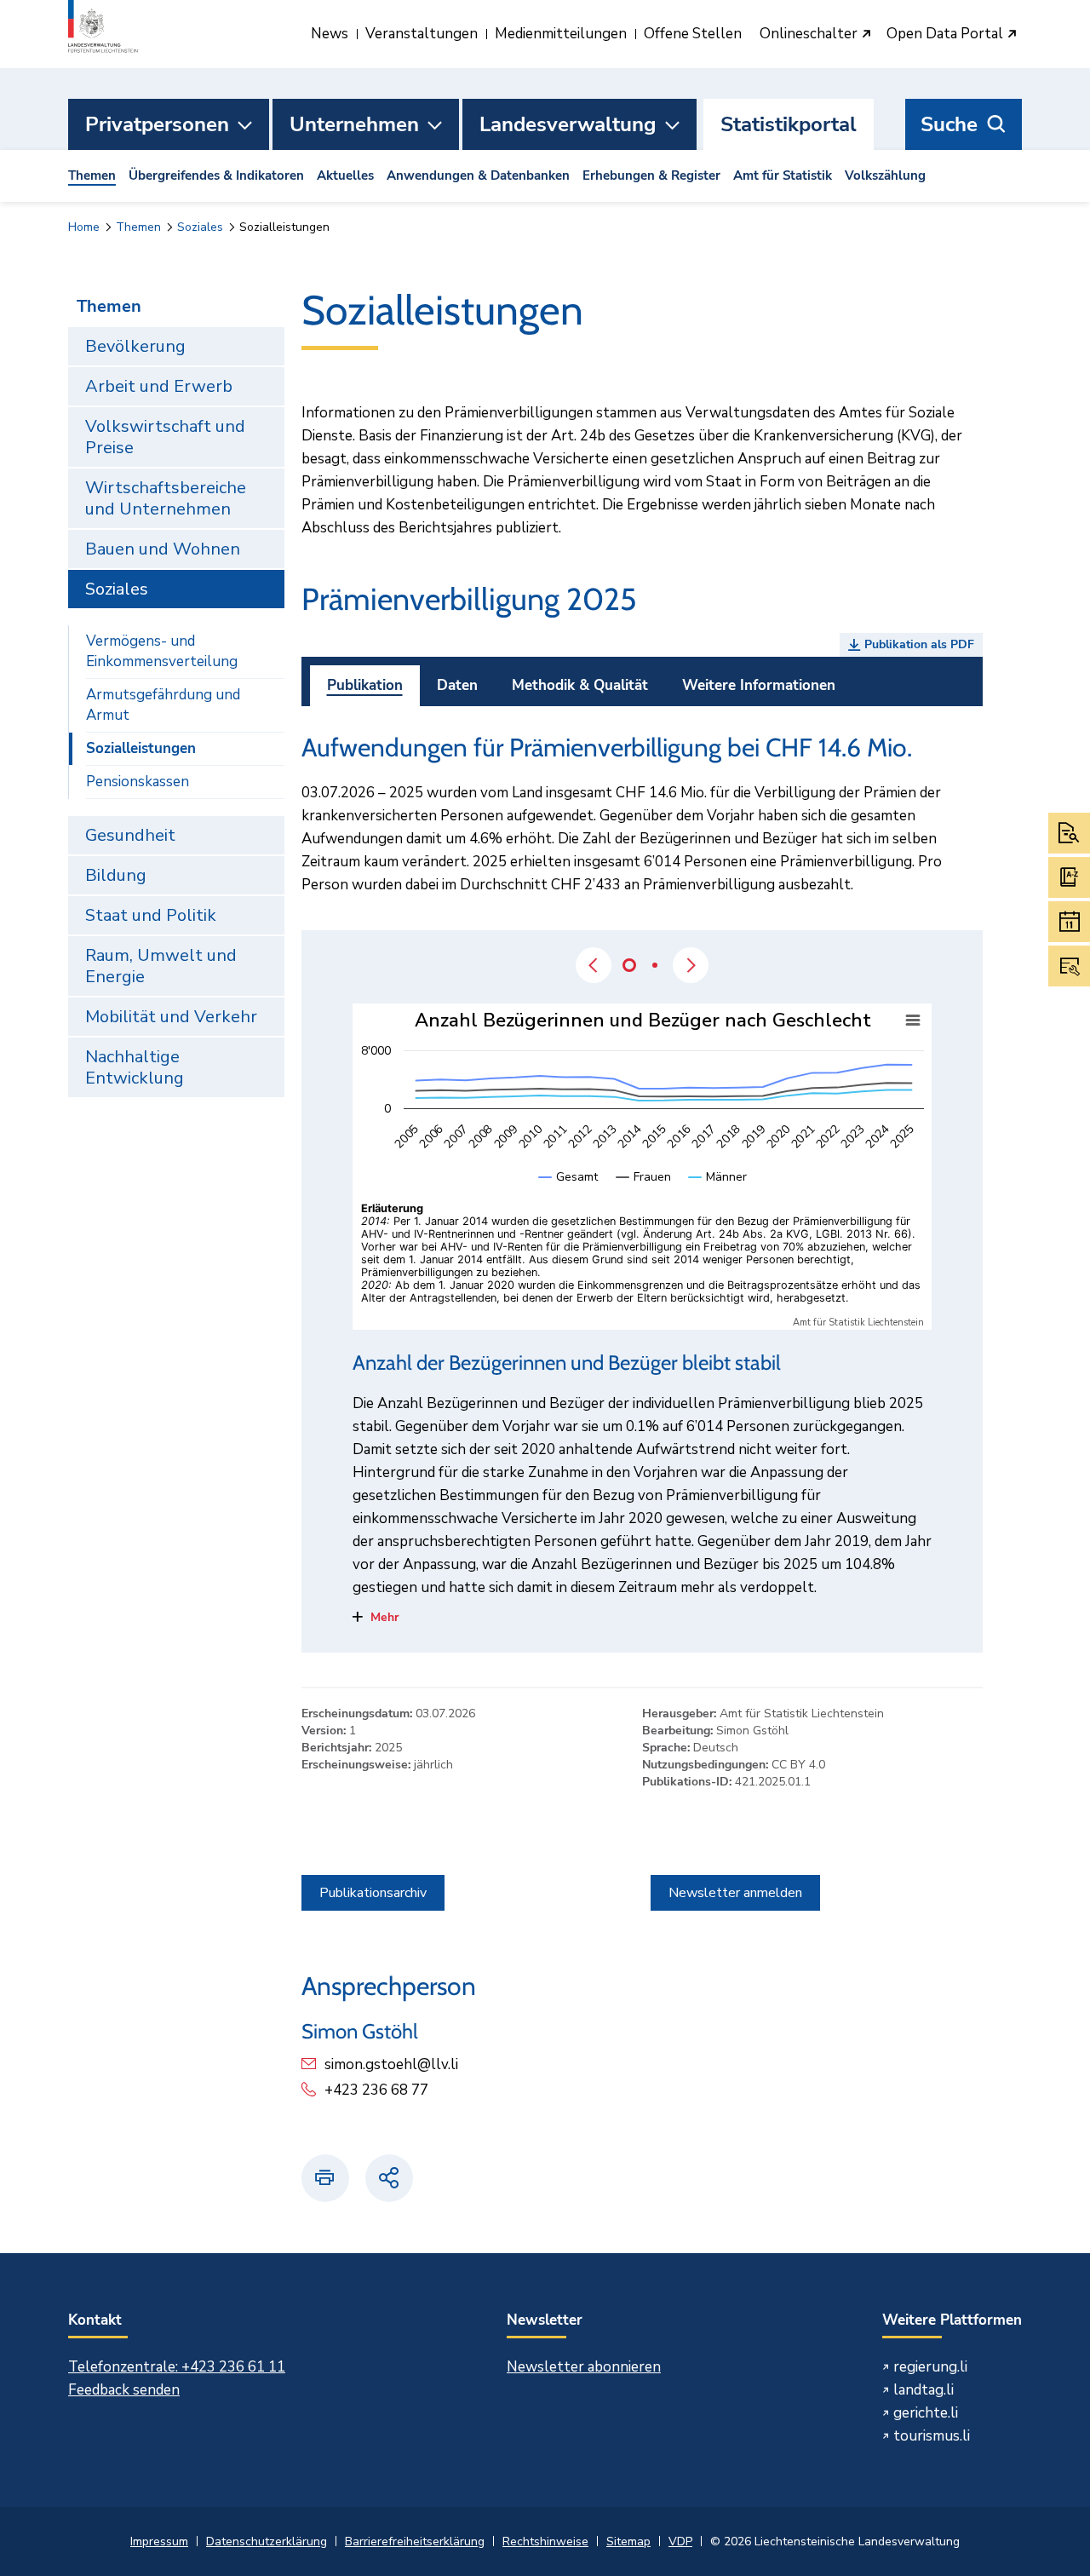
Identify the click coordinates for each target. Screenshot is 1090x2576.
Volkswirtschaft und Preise (165, 437)
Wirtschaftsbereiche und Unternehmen (166, 498)
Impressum (159, 2541)
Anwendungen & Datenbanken (478, 175)
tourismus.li (932, 2436)
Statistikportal (789, 124)
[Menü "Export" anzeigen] (913, 1021)
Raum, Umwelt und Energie (161, 966)
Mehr (384, 1617)
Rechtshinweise (545, 2541)
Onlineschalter (810, 34)
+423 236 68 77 (376, 2090)
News (330, 34)
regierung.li (930, 2367)
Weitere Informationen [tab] (759, 685)
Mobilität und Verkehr (171, 1017)
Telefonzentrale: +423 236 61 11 (177, 2367)
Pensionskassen (138, 782)
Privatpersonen (157, 124)
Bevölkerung (135, 346)
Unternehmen (354, 124)
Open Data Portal (947, 34)
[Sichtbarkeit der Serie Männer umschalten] (718, 1194)
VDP (680, 2541)
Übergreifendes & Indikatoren (216, 175)
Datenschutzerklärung (267, 2541)
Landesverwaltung (568, 124)
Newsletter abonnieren (584, 2367)
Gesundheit (130, 835)
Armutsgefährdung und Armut (163, 705)
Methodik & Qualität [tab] (580, 685)
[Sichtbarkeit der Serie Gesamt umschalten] (569, 1194)
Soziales (200, 227)
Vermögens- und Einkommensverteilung (162, 651)
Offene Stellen (693, 34)
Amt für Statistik (783, 175)
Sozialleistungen (141, 748)
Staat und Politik (151, 915)
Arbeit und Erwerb (159, 386)
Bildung (116, 875)
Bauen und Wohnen (163, 549)
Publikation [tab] (365, 685)
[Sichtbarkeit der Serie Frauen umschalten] (644, 1194)
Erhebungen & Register (651, 175)
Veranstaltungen (422, 34)
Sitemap (628, 2541)
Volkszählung (885, 175)
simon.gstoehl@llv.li (391, 2064)
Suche (949, 124)
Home (84, 227)
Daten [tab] (457, 685)
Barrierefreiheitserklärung (415, 2541)
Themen (92, 175)
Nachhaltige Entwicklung (135, 1067)
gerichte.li (926, 2413)
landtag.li (924, 2390)
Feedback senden (124, 2390)
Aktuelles (345, 175)
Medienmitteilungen (561, 34)
